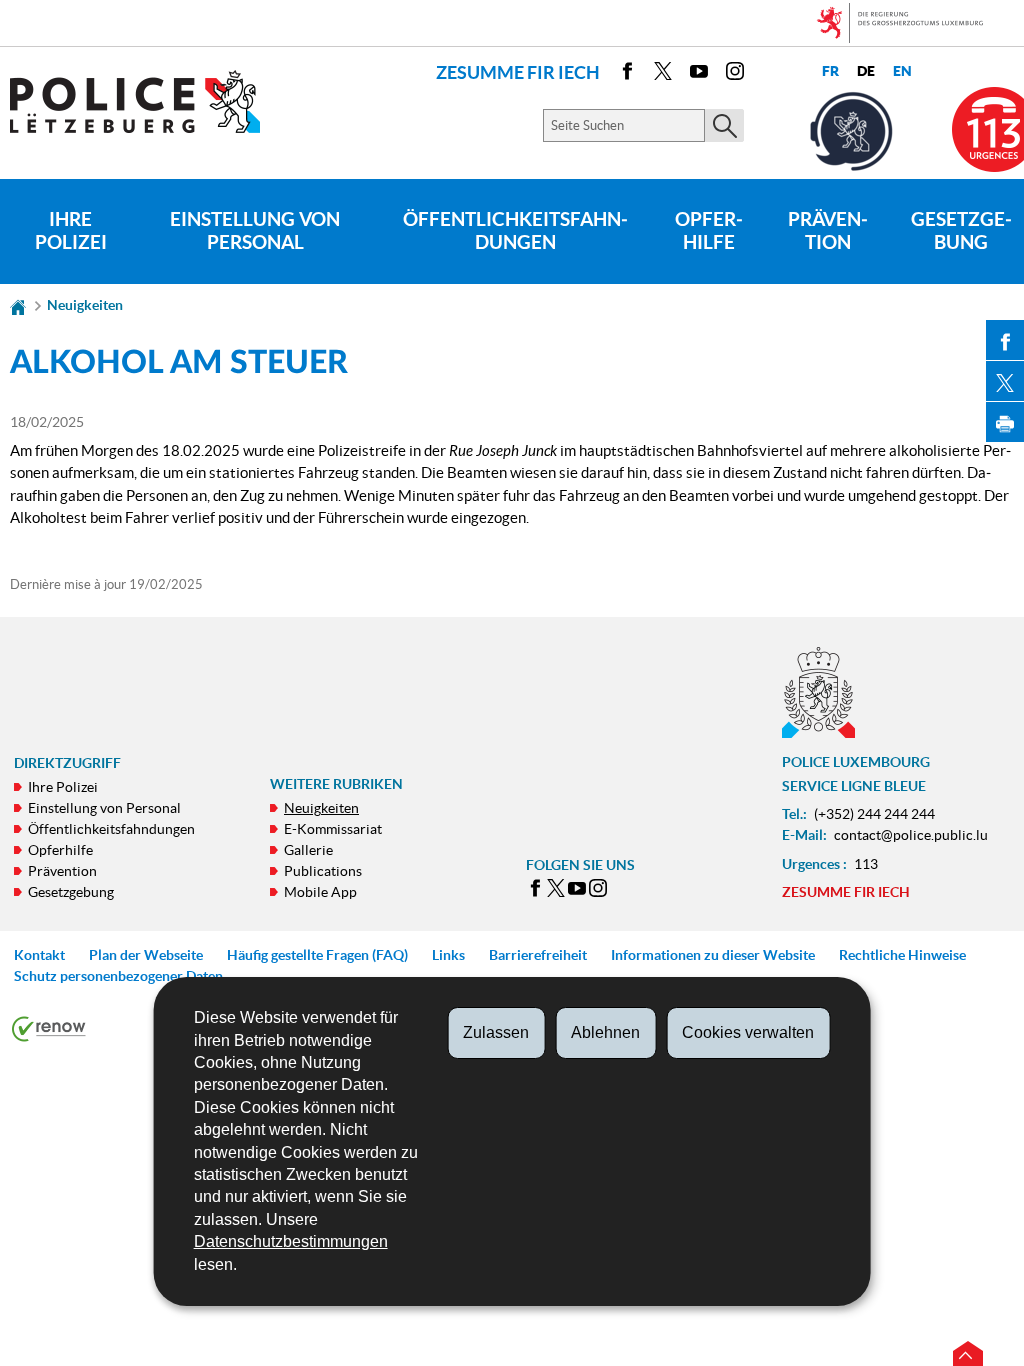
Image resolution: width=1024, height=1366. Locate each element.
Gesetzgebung (71, 892)
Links (448, 955)
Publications (323, 871)
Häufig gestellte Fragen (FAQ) (317, 955)
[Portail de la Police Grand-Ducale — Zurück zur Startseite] (147, 101)
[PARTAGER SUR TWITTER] (1005, 381)
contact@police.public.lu (911, 835)
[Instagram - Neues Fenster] (735, 74)
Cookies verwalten (748, 1032)
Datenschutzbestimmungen (291, 1241)
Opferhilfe (709, 231)
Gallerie (308, 850)
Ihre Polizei (71, 231)
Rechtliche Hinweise (902, 955)
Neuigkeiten (85, 305)
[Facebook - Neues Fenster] (627, 74)
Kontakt (39, 955)
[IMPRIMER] (1005, 422)
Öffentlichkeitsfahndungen (515, 231)
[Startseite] (18, 305)
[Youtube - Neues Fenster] (699, 74)
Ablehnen (605, 1032)
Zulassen (496, 1032)
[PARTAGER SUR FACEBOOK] (1005, 340)
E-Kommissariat (333, 829)
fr (830, 71)
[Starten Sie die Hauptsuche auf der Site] (724, 125)
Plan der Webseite (146, 955)
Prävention (828, 231)
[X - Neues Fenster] (663, 74)
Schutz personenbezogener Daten (118, 976)
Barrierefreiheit (538, 955)
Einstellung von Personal (255, 231)
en (902, 71)
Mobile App (320, 892)
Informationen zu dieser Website (713, 955)
